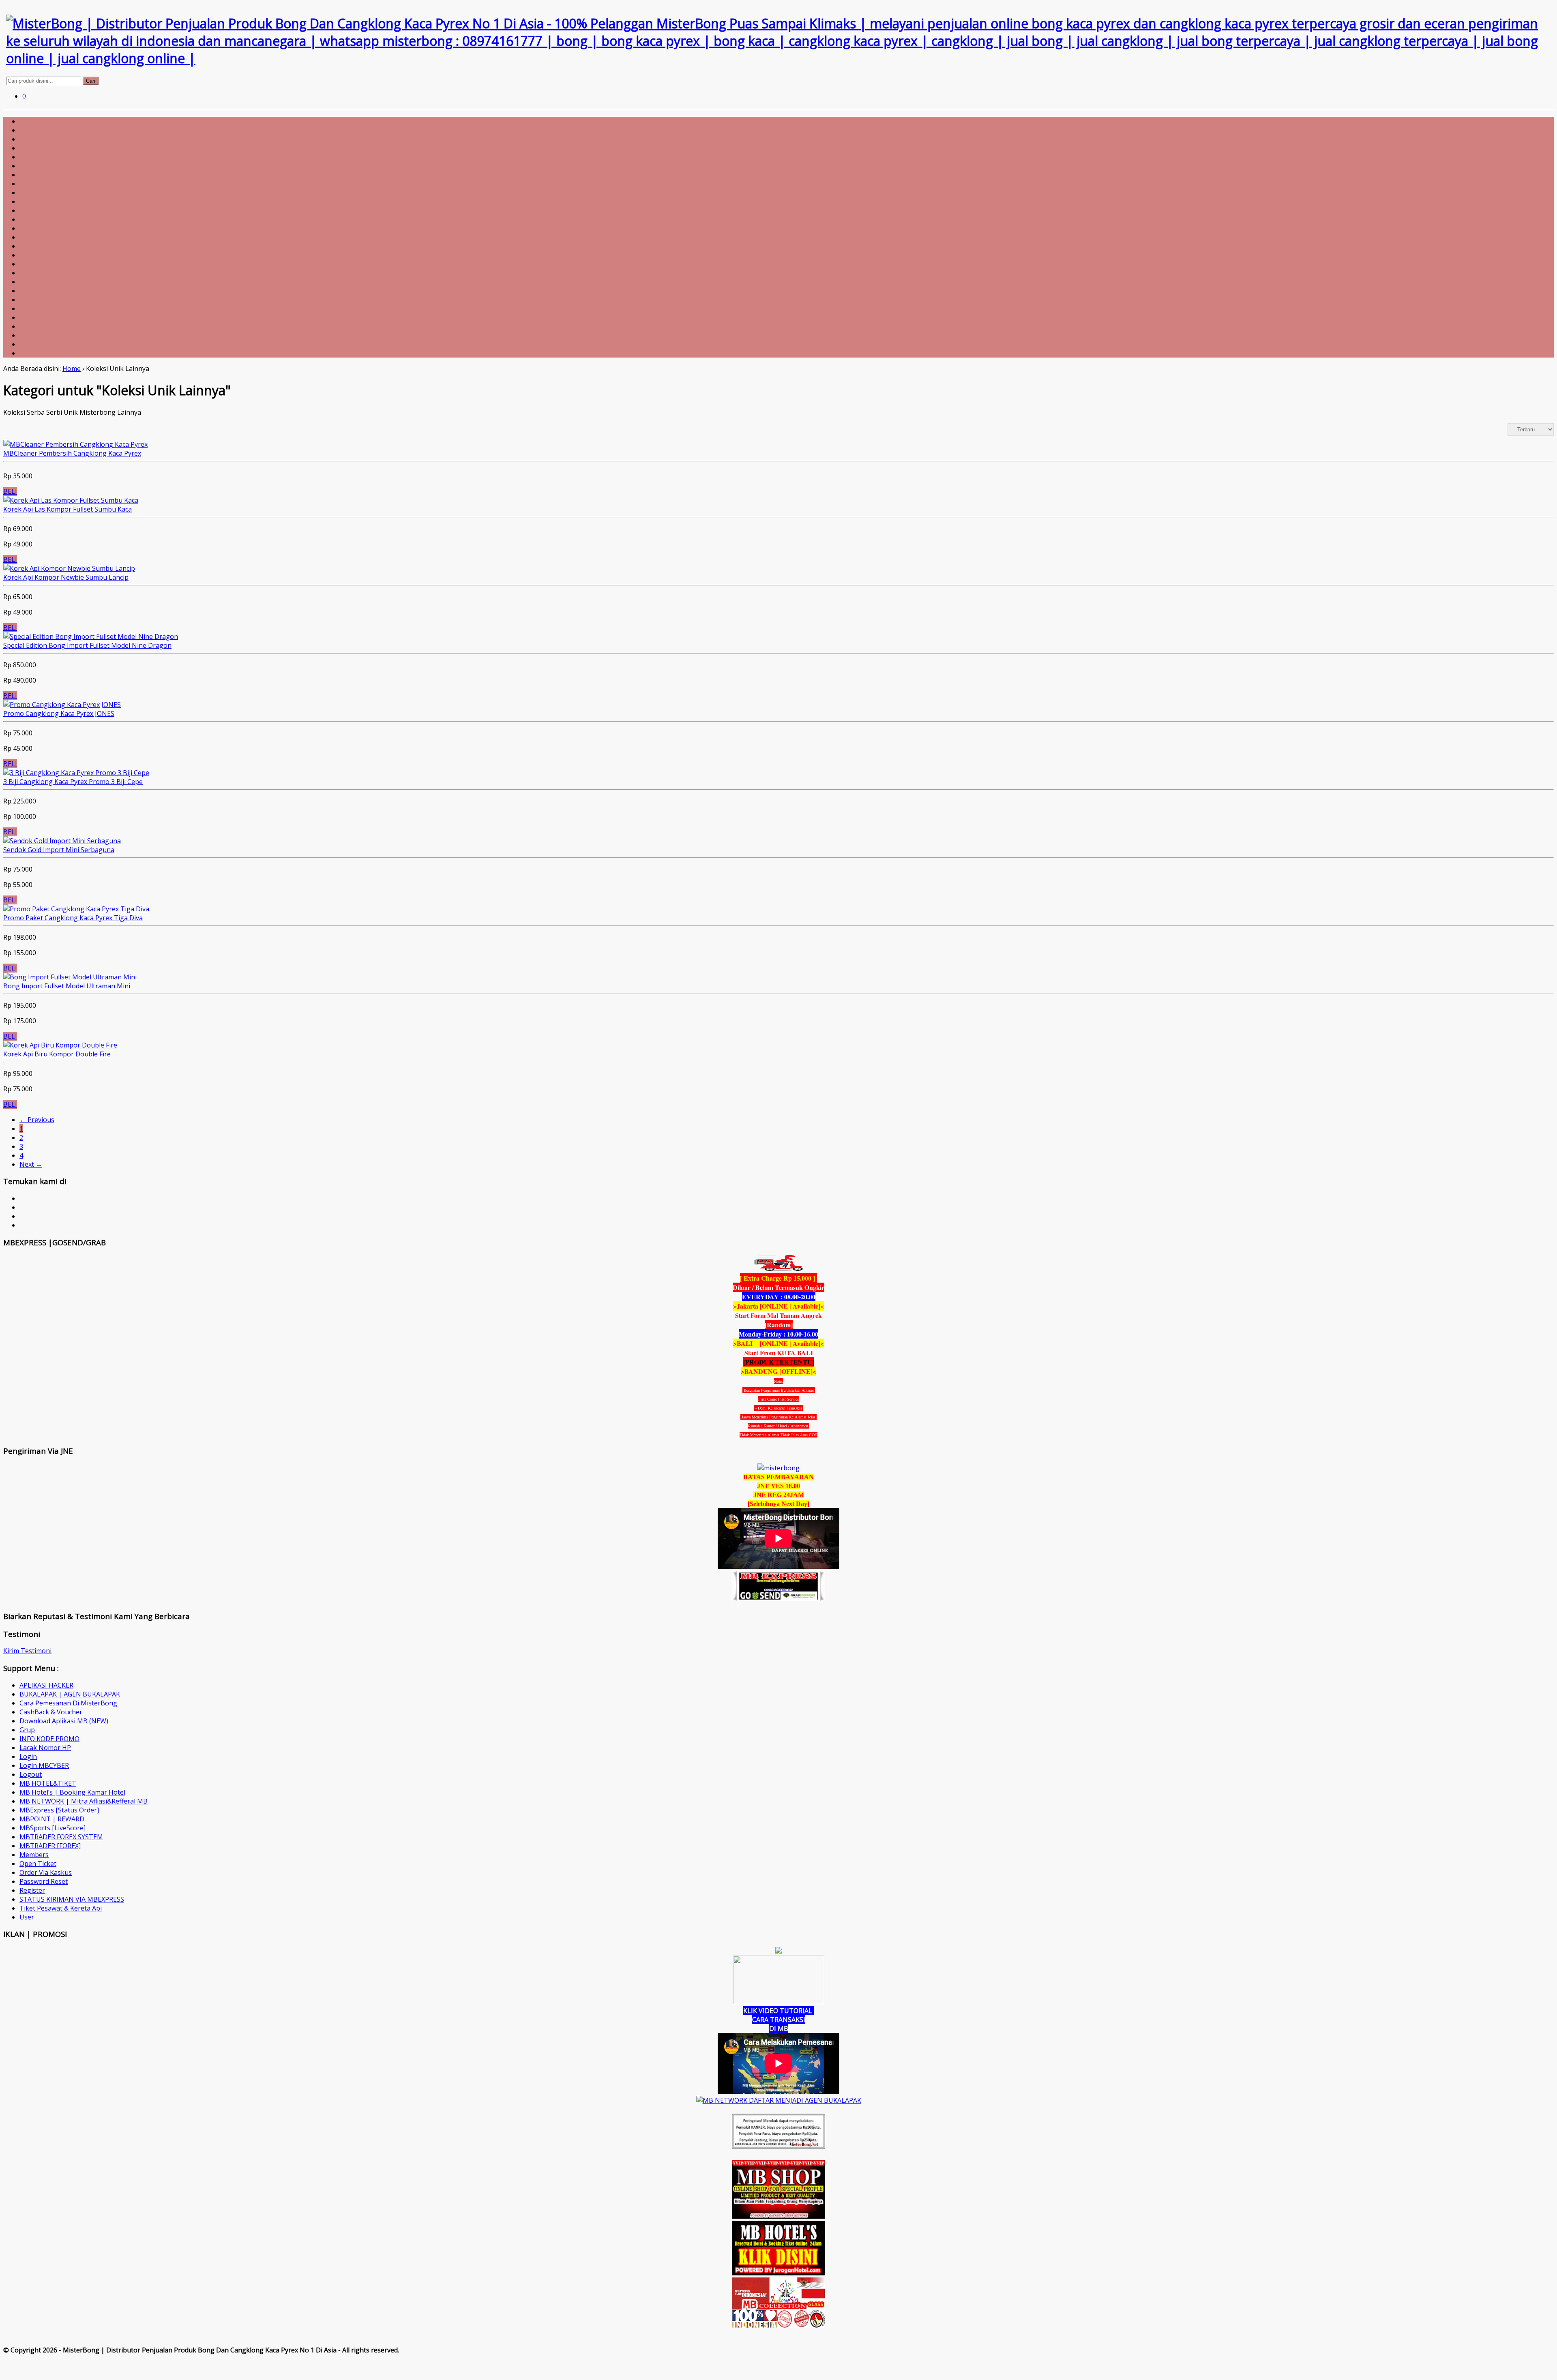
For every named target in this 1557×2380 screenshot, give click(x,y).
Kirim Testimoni (27, 1651)
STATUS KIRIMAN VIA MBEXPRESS (72, 1899)
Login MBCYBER (44, 1765)
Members (34, 1855)
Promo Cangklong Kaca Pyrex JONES (59, 713)
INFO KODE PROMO (49, 1739)
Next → (31, 1164)
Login (28, 1757)
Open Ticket (38, 1864)
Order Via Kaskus (46, 1872)
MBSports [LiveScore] (53, 1828)
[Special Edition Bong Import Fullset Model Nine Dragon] (91, 636)
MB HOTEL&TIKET (48, 1783)
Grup (27, 1730)
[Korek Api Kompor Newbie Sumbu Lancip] (69, 568)
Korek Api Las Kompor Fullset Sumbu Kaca (68, 509)
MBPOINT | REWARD (52, 1819)
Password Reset (44, 1881)
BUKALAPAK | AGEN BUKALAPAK (70, 1694)
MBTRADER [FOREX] (50, 1846)
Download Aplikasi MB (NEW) (64, 1721)
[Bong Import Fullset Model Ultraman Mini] (70, 977)
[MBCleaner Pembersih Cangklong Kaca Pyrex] (75, 444)
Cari (91, 81)
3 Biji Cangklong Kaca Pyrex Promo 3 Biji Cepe (73, 782)
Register (32, 1890)
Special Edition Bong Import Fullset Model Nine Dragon (87, 645)
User (27, 1917)
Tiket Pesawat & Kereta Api (61, 1908)
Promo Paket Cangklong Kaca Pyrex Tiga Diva (73, 918)
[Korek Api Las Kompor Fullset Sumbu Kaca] (71, 500)
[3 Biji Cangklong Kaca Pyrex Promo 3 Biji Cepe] (76, 773)
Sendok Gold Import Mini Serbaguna (59, 850)
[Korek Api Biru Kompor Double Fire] (60, 1045)
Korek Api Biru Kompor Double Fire (57, 1054)
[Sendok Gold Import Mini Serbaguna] (62, 841)
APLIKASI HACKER (46, 1685)
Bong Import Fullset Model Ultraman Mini (67, 986)
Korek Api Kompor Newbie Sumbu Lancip (66, 577)
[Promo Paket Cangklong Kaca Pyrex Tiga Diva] (76, 909)
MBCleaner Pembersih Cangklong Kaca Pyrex (72, 453)
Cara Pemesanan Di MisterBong (68, 1703)
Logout (31, 1774)
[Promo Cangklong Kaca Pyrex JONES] (62, 705)
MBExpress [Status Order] (59, 1810)
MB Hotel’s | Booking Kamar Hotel (72, 1792)
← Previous (37, 1120)
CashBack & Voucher (51, 1712)
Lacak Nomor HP (45, 1748)
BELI (10, 491)
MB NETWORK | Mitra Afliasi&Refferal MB (84, 1801)
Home (72, 368)
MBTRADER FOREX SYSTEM (61, 1837)
